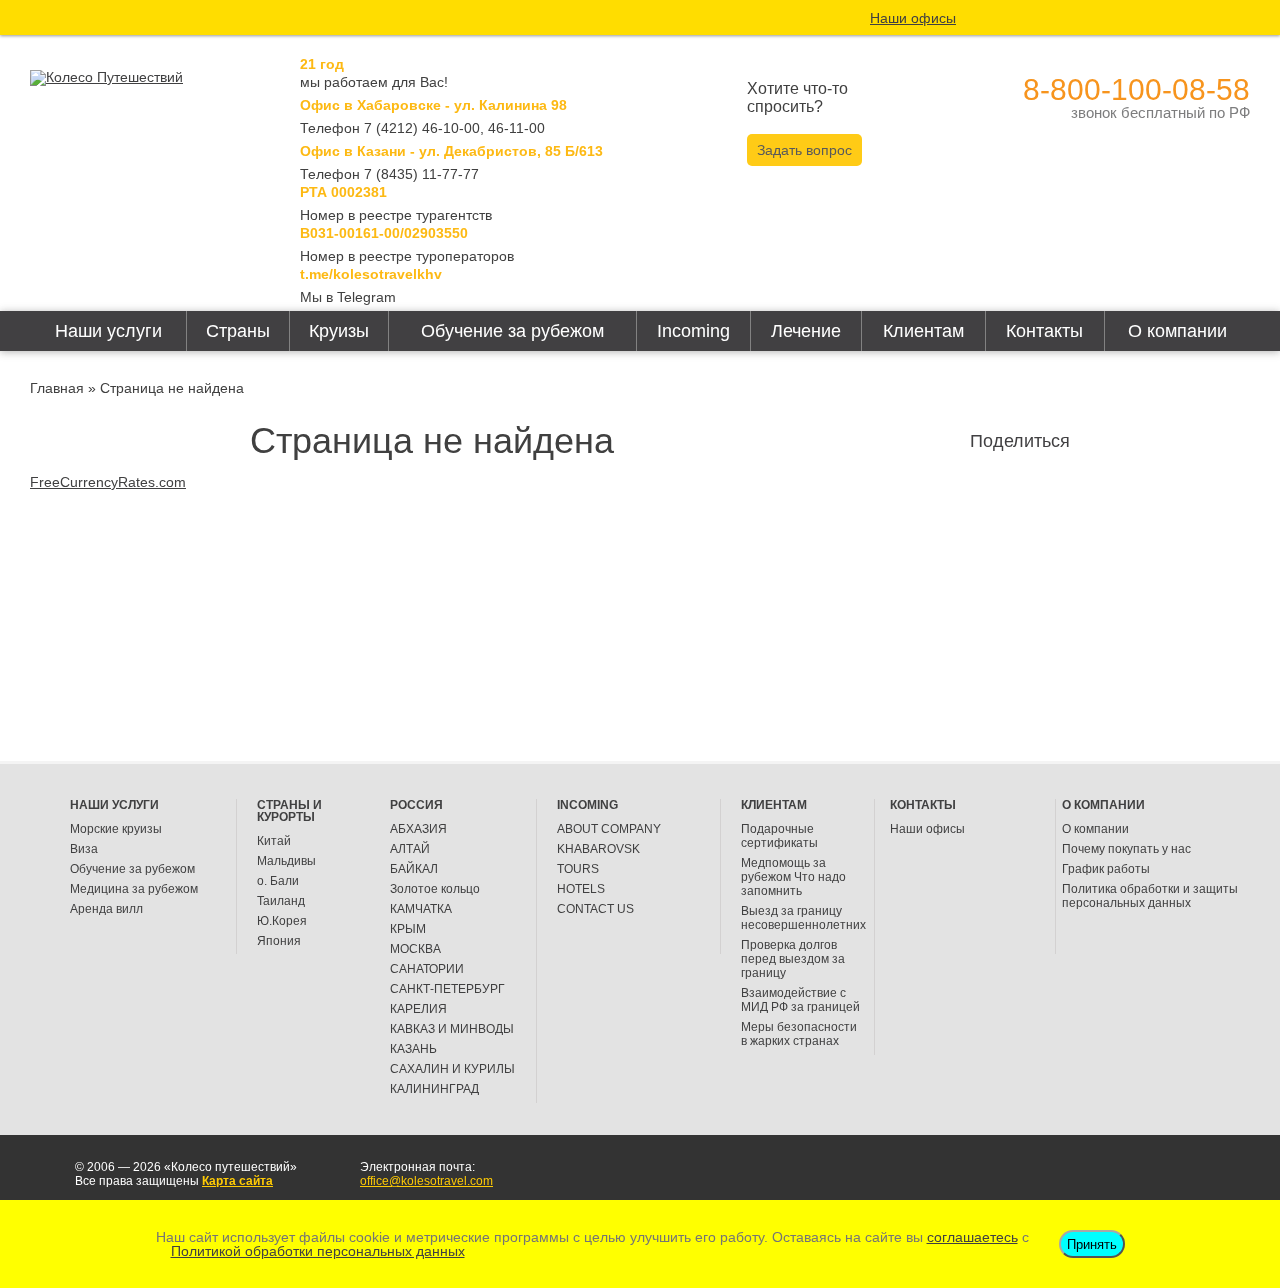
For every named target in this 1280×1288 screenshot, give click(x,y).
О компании (1177, 331)
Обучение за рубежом (512, 331)
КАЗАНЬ (413, 1049)
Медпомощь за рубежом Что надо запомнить (793, 877)
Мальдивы (286, 861)
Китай (274, 841)
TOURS (578, 869)
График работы (1106, 869)
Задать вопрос (804, 150)
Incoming (693, 331)
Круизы (339, 331)
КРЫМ (408, 929)
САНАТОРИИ (427, 969)
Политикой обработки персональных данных (318, 1251)
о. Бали (278, 881)
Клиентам (923, 331)
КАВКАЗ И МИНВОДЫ (452, 1029)
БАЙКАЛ (414, 869)
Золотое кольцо (435, 889)
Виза (84, 849)
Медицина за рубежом (134, 889)
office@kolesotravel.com (426, 1181)
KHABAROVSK (598, 849)
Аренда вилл (106, 909)
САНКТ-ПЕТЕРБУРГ (447, 989)
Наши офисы (913, 18)
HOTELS (581, 889)
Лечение (806, 331)
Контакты (1044, 331)
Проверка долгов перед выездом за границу (793, 959)
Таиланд (281, 901)
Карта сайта (237, 1181)
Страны (238, 331)
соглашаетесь (972, 1237)
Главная (57, 388)
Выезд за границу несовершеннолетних (803, 918)
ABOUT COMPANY (609, 829)
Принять (1092, 1244)
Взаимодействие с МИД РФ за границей (800, 1000)
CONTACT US (595, 909)
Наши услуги (108, 331)
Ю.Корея (282, 921)
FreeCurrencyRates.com (108, 482)
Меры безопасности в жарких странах (799, 1034)
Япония (279, 941)
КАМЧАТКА (421, 909)
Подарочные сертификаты (779, 836)
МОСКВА (415, 949)
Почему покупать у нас (1126, 849)
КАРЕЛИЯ (418, 1009)
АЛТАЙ (410, 849)
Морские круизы (116, 829)
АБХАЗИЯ (418, 829)
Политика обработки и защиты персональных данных (1150, 896)
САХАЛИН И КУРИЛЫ (452, 1069)
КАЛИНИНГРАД (434, 1089)
